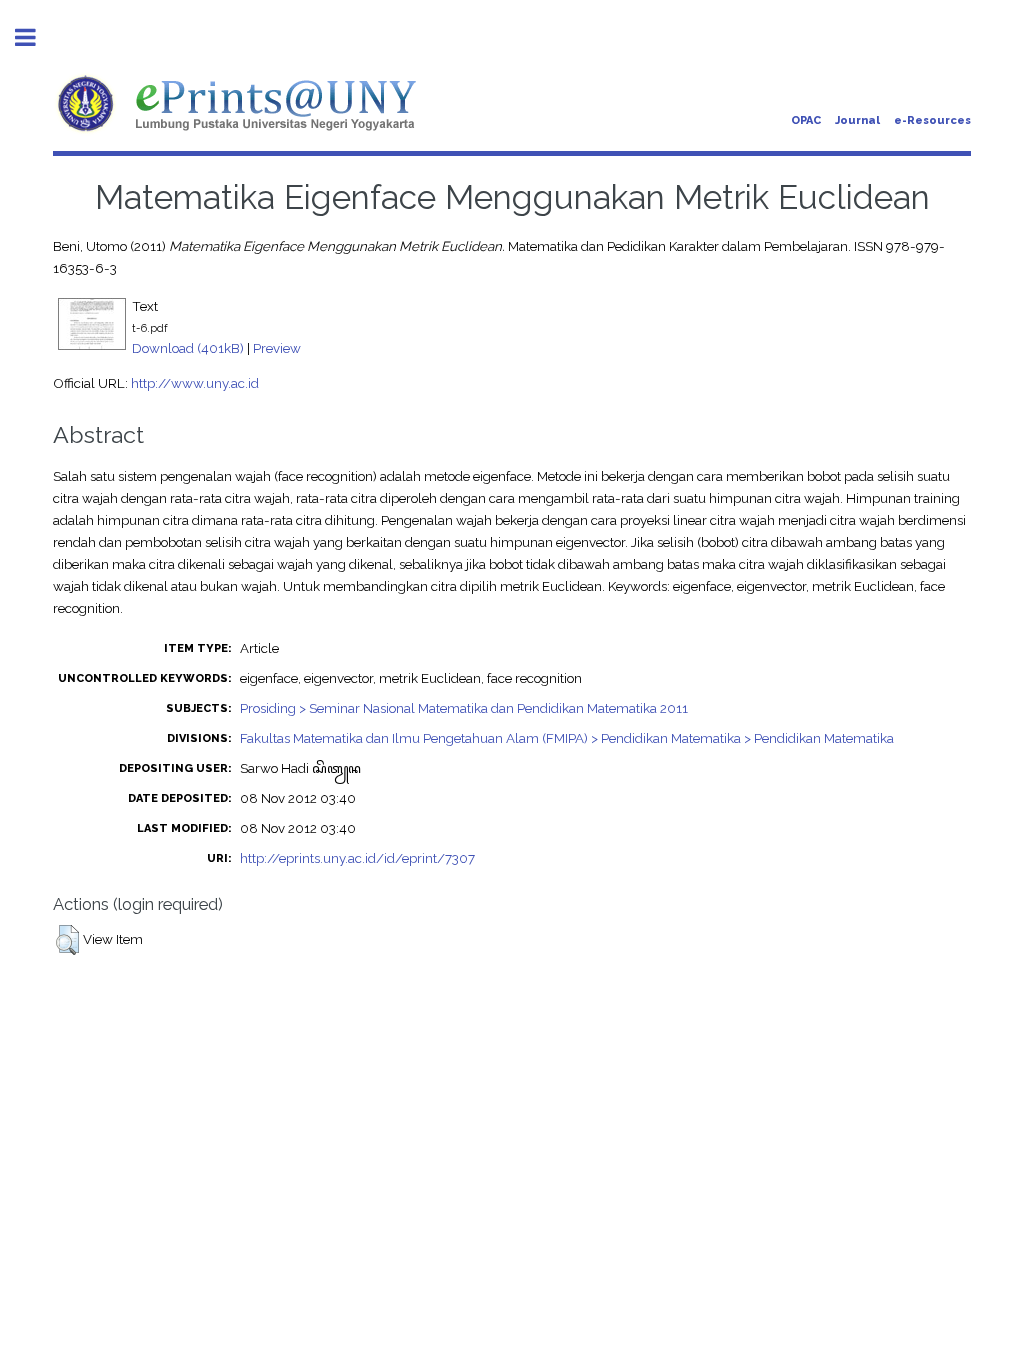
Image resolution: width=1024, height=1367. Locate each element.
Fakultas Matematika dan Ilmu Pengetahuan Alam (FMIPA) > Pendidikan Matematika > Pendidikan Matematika (567, 738)
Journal (857, 120)
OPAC (806, 120)
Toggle (36, 37)
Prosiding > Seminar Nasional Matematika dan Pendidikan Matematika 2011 (464, 708)
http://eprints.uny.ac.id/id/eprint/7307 (357, 858)
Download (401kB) (188, 348)
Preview (277, 348)
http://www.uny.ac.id (195, 383)
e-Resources (932, 120)
